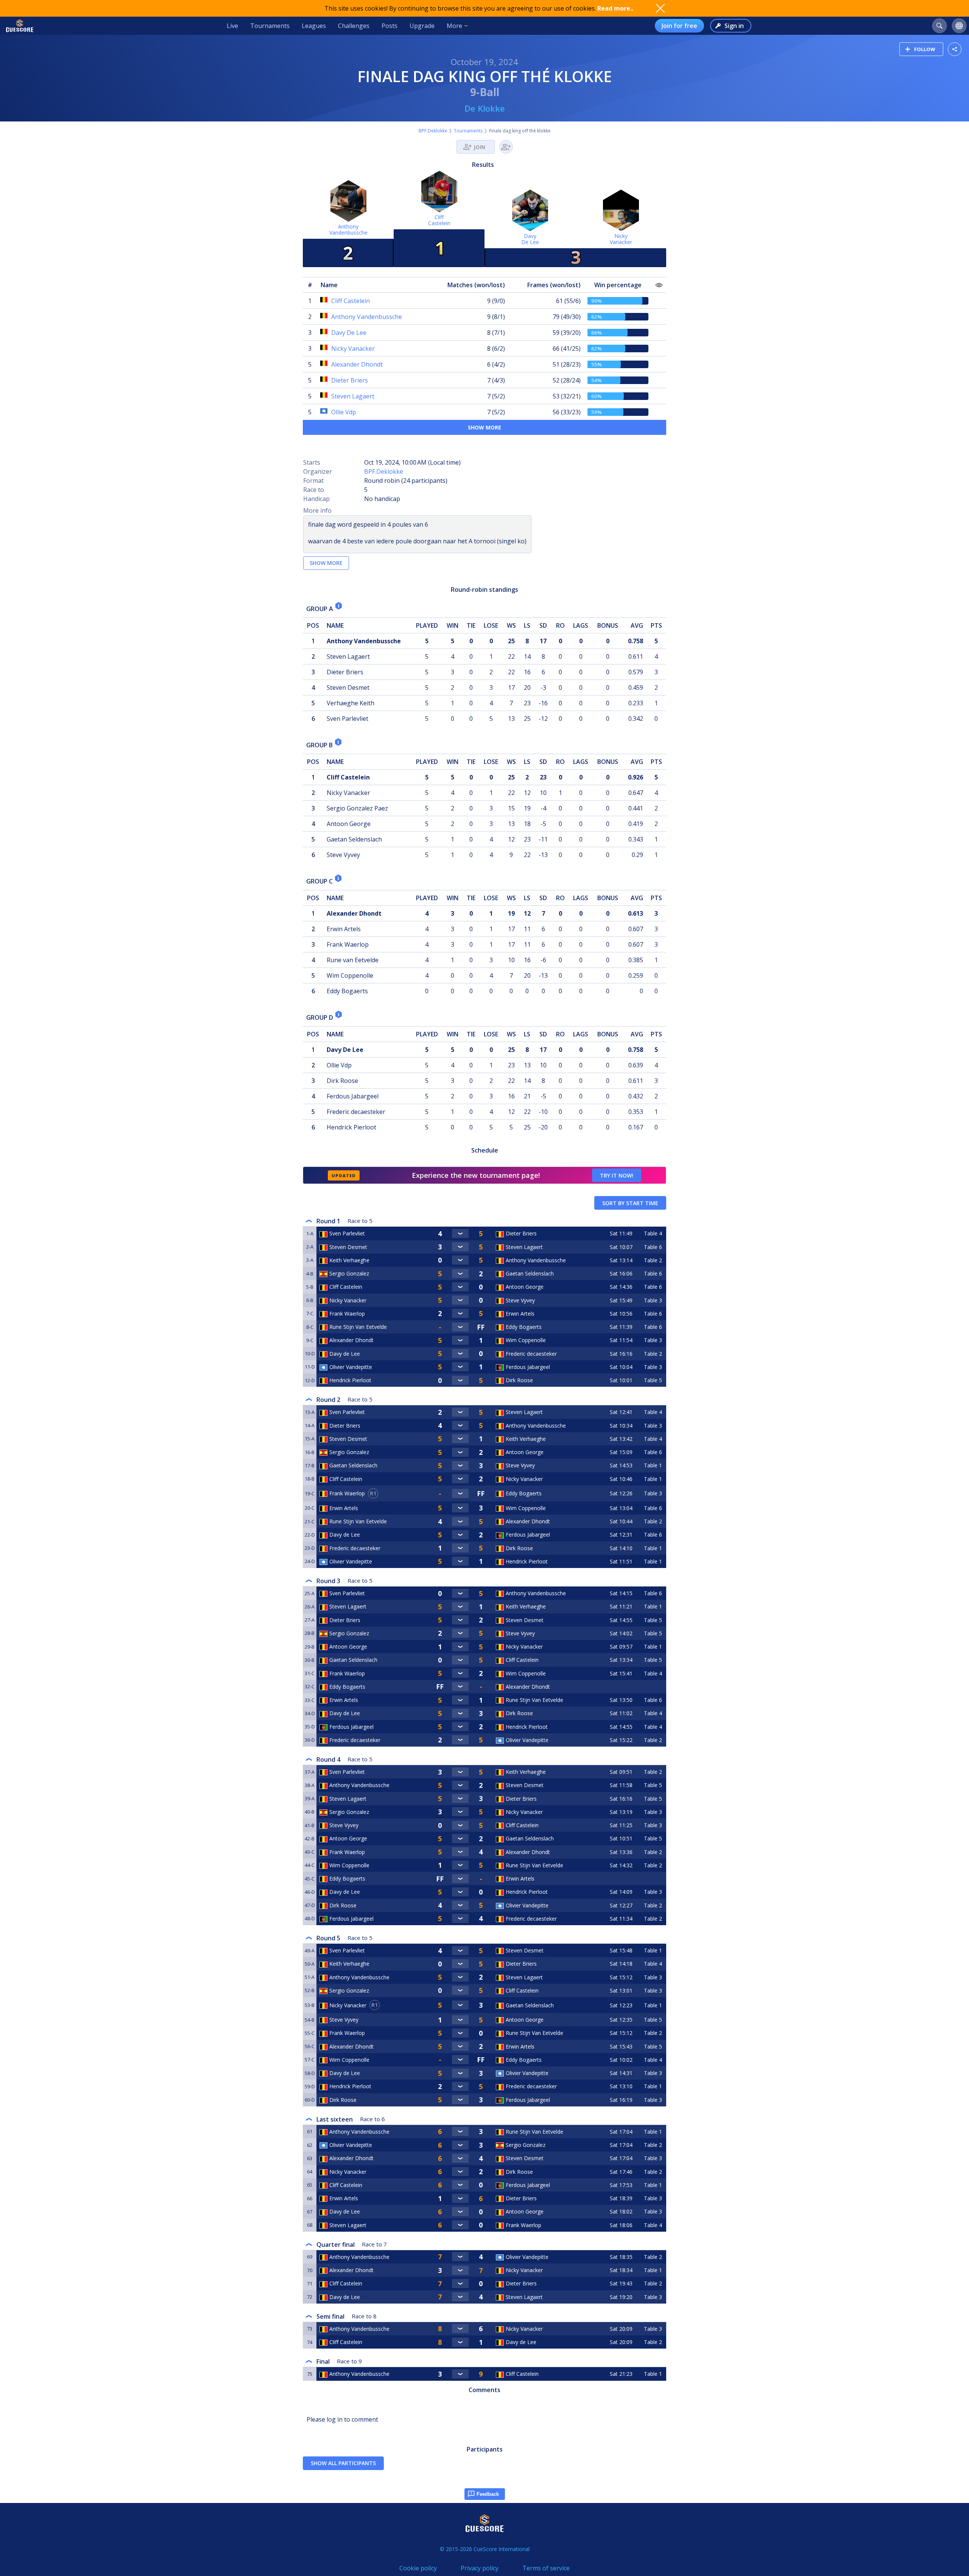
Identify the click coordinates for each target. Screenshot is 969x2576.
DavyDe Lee (530, 239)
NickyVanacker (621, 239)
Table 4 (653, 1233)
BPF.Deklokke (433, 131)
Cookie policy (418, 2568)
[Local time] (622, 1687)
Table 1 (653, 1465)
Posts (389, 26)
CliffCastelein (439, 220)
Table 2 (653, 1260)
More (454, 26)
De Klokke (485, 108)
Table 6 (653, 1247)
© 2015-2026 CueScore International (485, 2549)
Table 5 (653, 1380)
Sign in (734, 26)
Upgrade (422, 26)
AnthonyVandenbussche (348, 229)
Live (232, 26)
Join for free (679, 26)
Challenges (354, 26)
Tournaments (270, 26)
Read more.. (615, 8)
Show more (484, 427)
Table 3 (653, 1300)
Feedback (488, 2494)
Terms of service (546, 2568)
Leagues (314, 26)
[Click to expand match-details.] (460, 1234)
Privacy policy (480, 2568)
